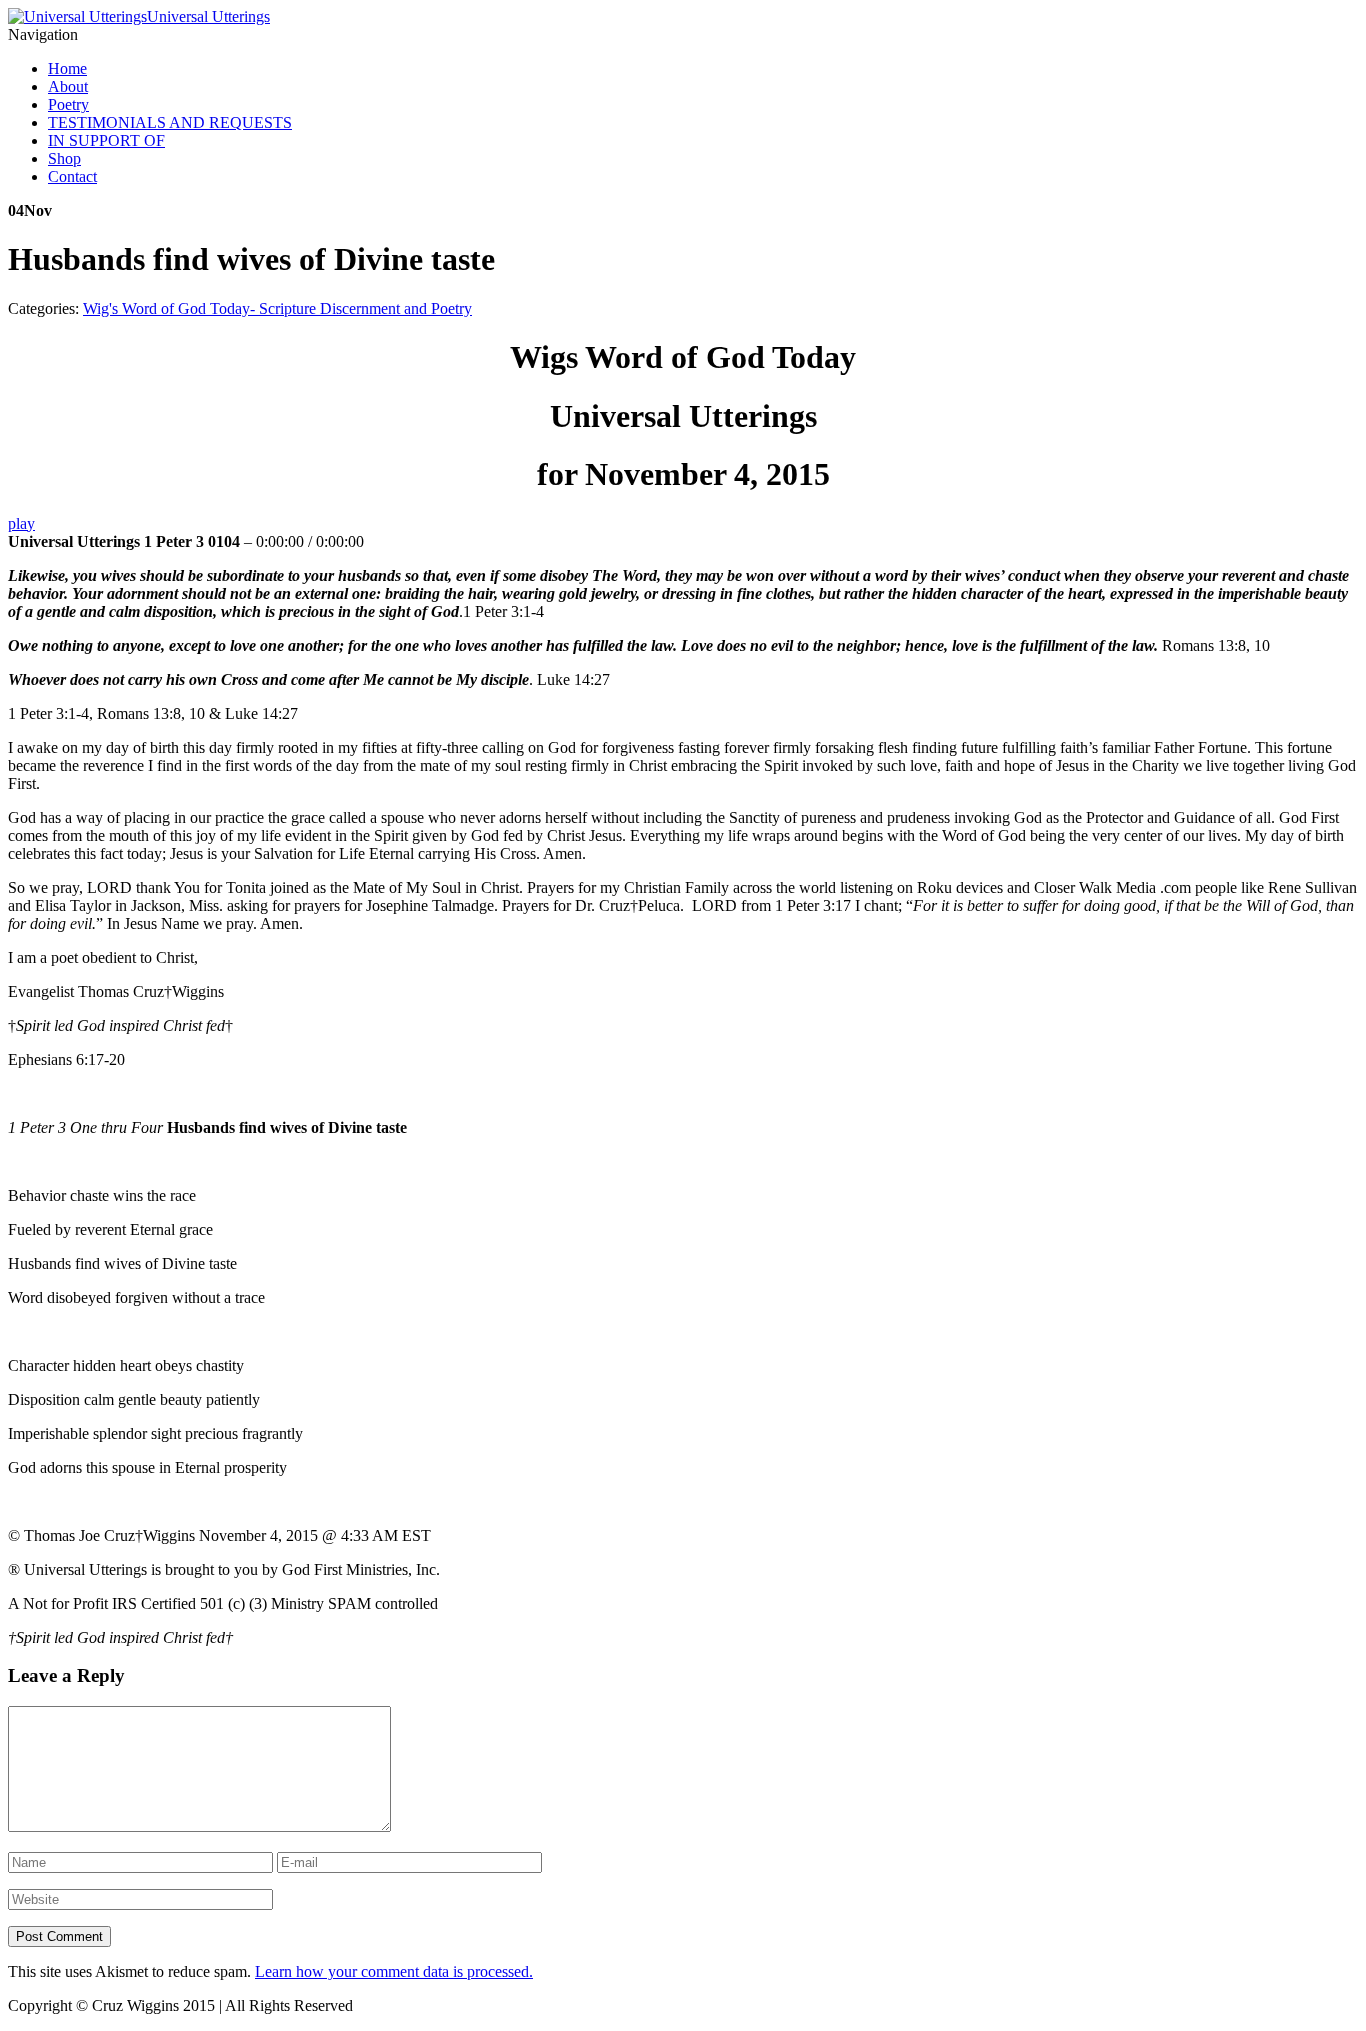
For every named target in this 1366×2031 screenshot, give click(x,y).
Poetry (68, 104)
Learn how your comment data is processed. (394, 1971)
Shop (64, 158)
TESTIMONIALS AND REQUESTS (170, 122)
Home (67, 68)
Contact (72, 176)
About (68, 86)
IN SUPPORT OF (106, 140)
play (21, 523)
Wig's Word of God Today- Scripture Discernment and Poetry (277, 308)
